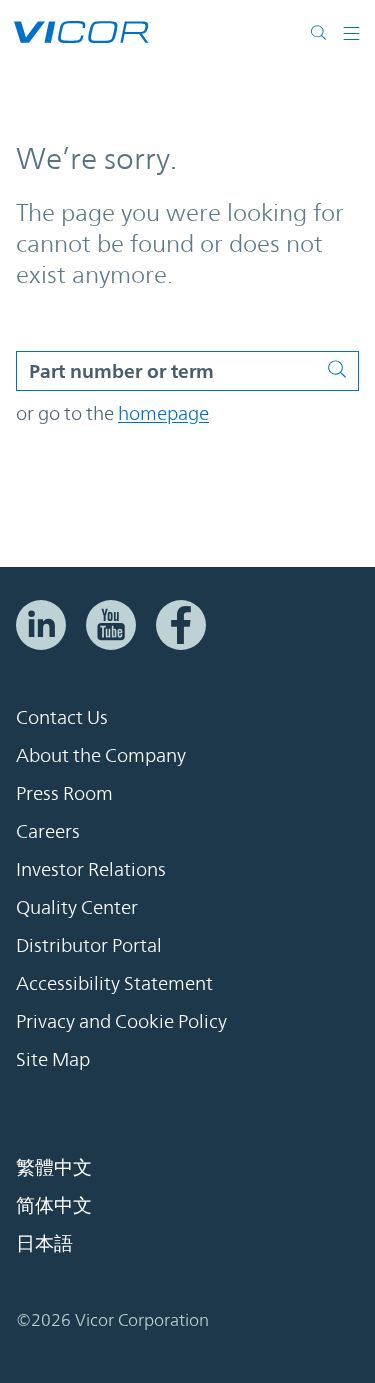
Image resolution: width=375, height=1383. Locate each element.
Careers (48, 831)
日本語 (44, 1243)
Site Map (53, 1059)
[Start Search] (343, 365)
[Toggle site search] (323, 32)
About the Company (101, 755)
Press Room (64, 793)
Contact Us (62, 717)
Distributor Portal (89, 945)
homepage (163, 413)
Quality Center (77, 907)
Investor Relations (91, 869)
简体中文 (54, 1205)
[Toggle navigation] (351, 32)
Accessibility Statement (114, 983)
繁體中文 (54, 1167)
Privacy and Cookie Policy (121, 1021)
